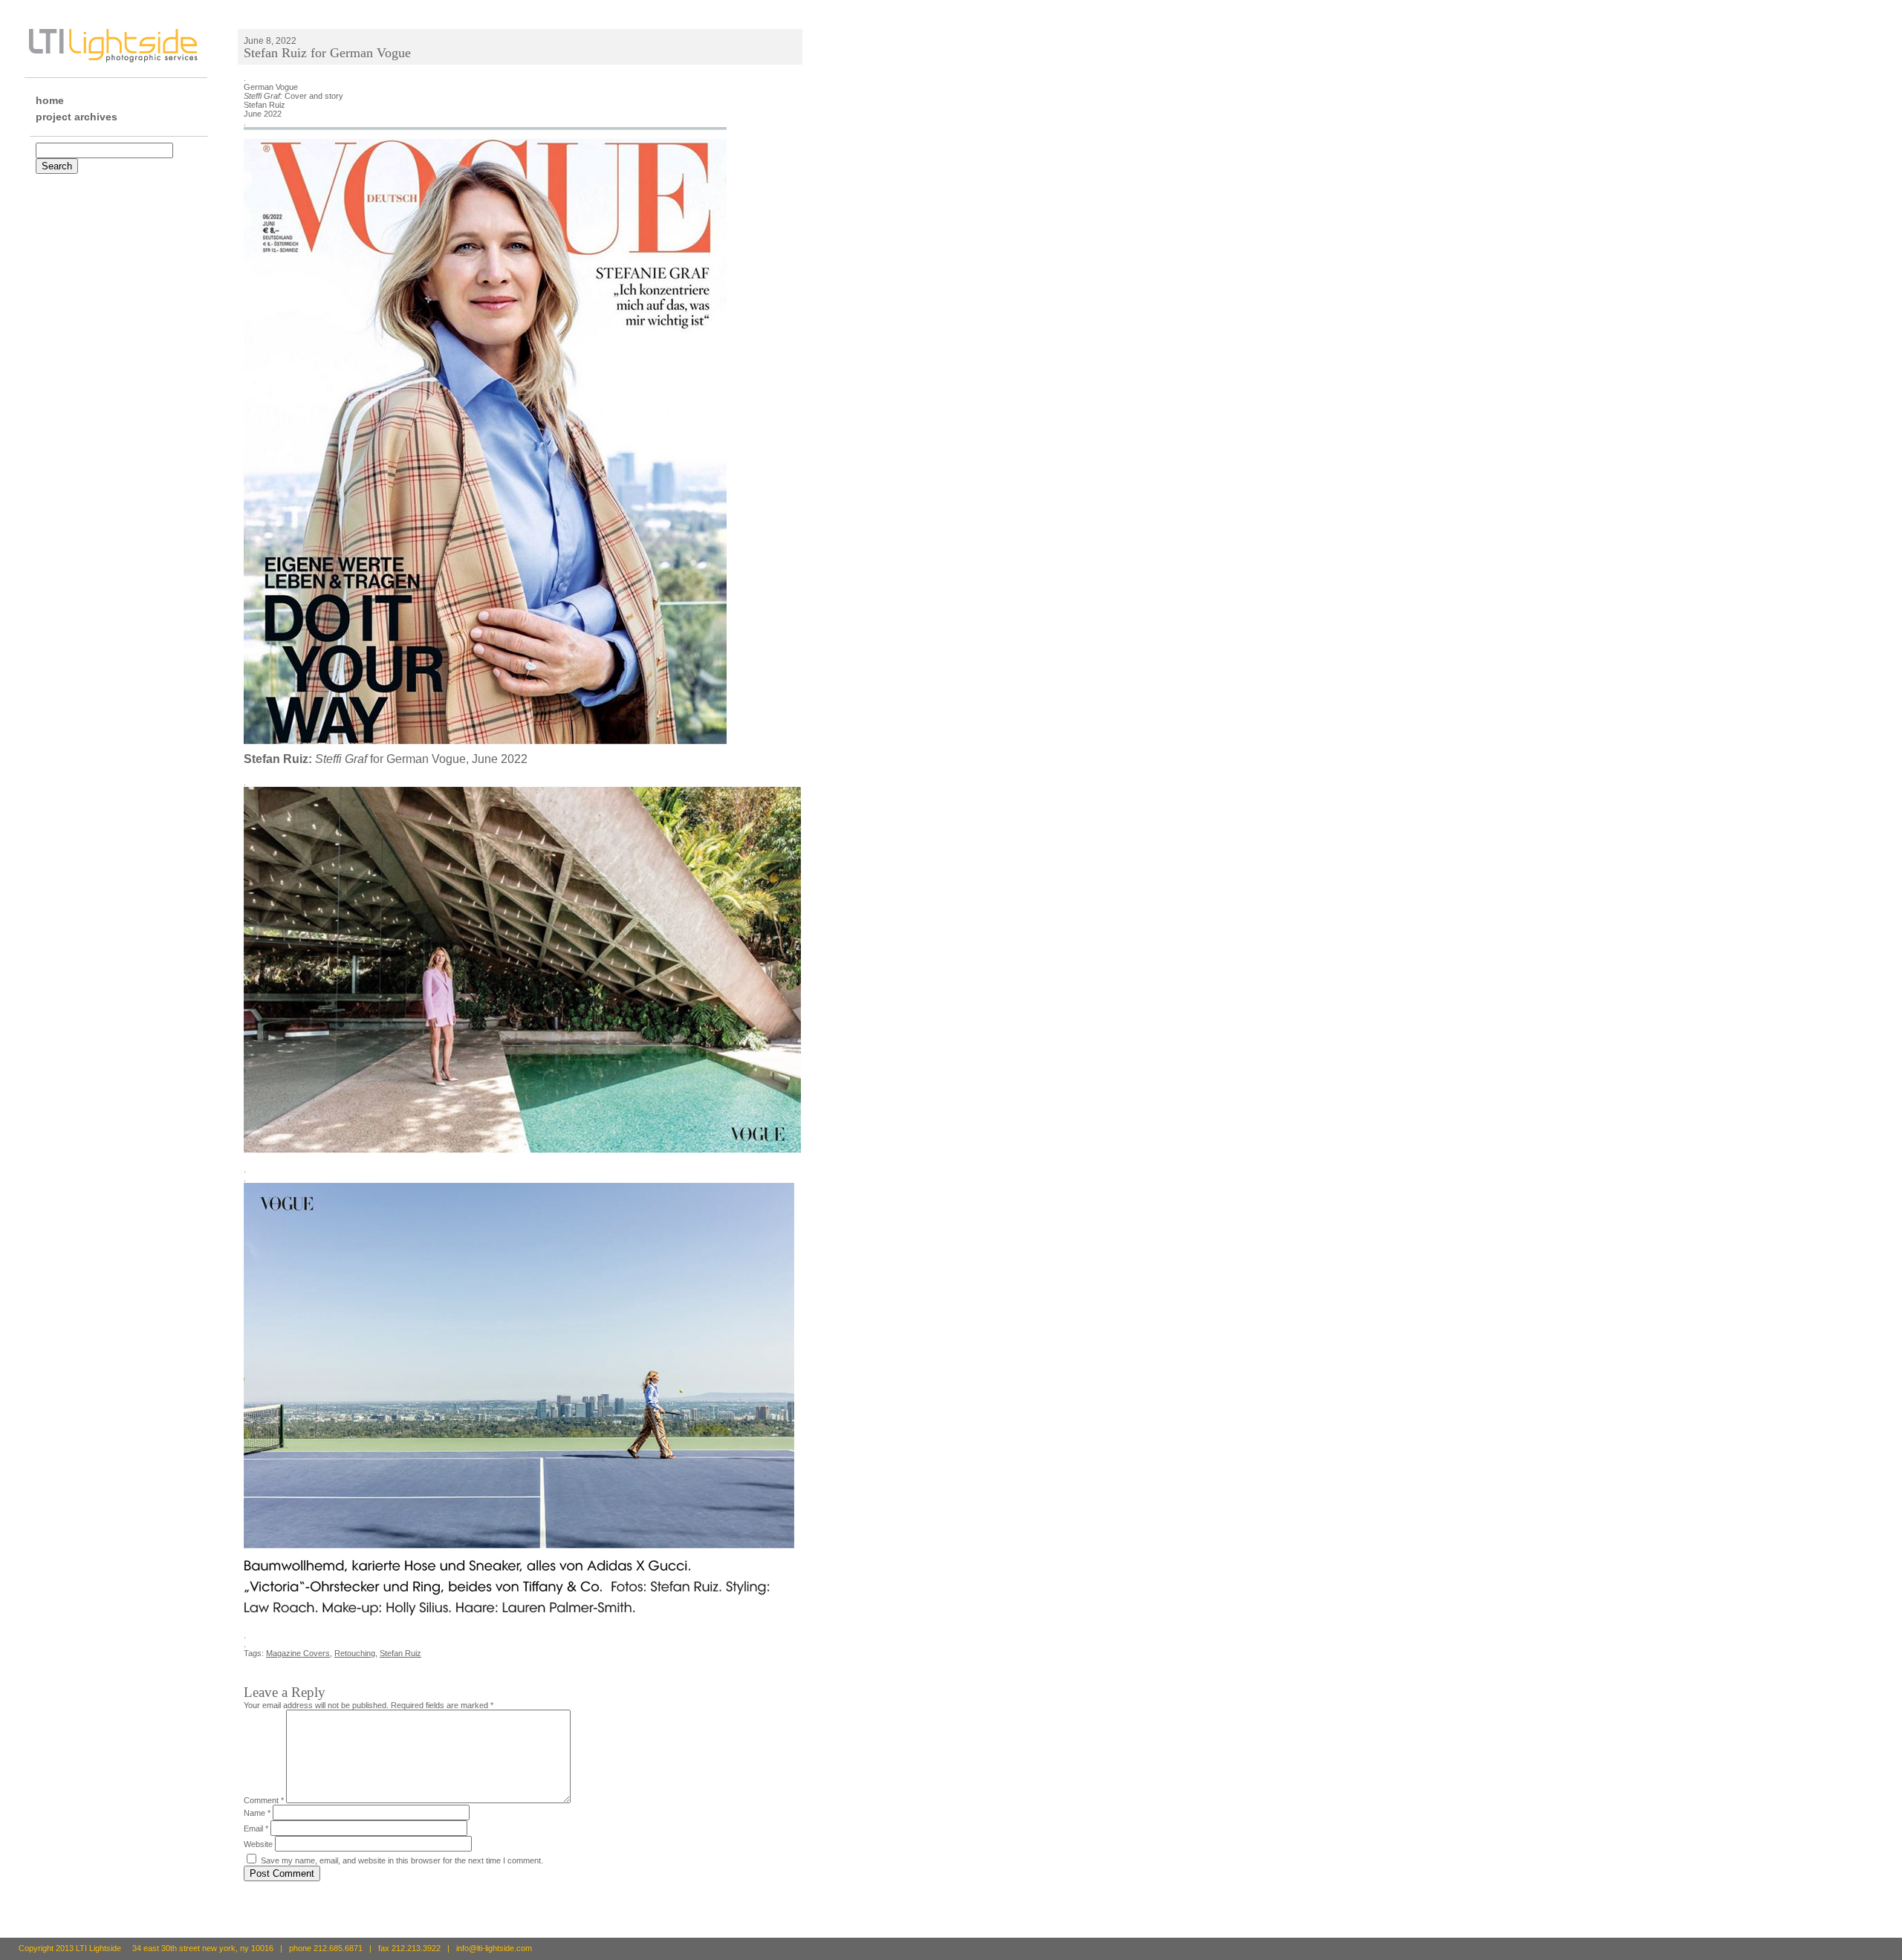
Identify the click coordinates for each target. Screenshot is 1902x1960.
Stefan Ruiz (400, 1653)
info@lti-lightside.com (494, 1948)
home (50, 100)
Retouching (355, 1653)
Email (256, 1828)
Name (257, 1813)
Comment (264, 1800)
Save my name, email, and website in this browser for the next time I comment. (402, 1860)
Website (258, 1844)
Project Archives (77, 117)
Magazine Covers (298, 1653)
